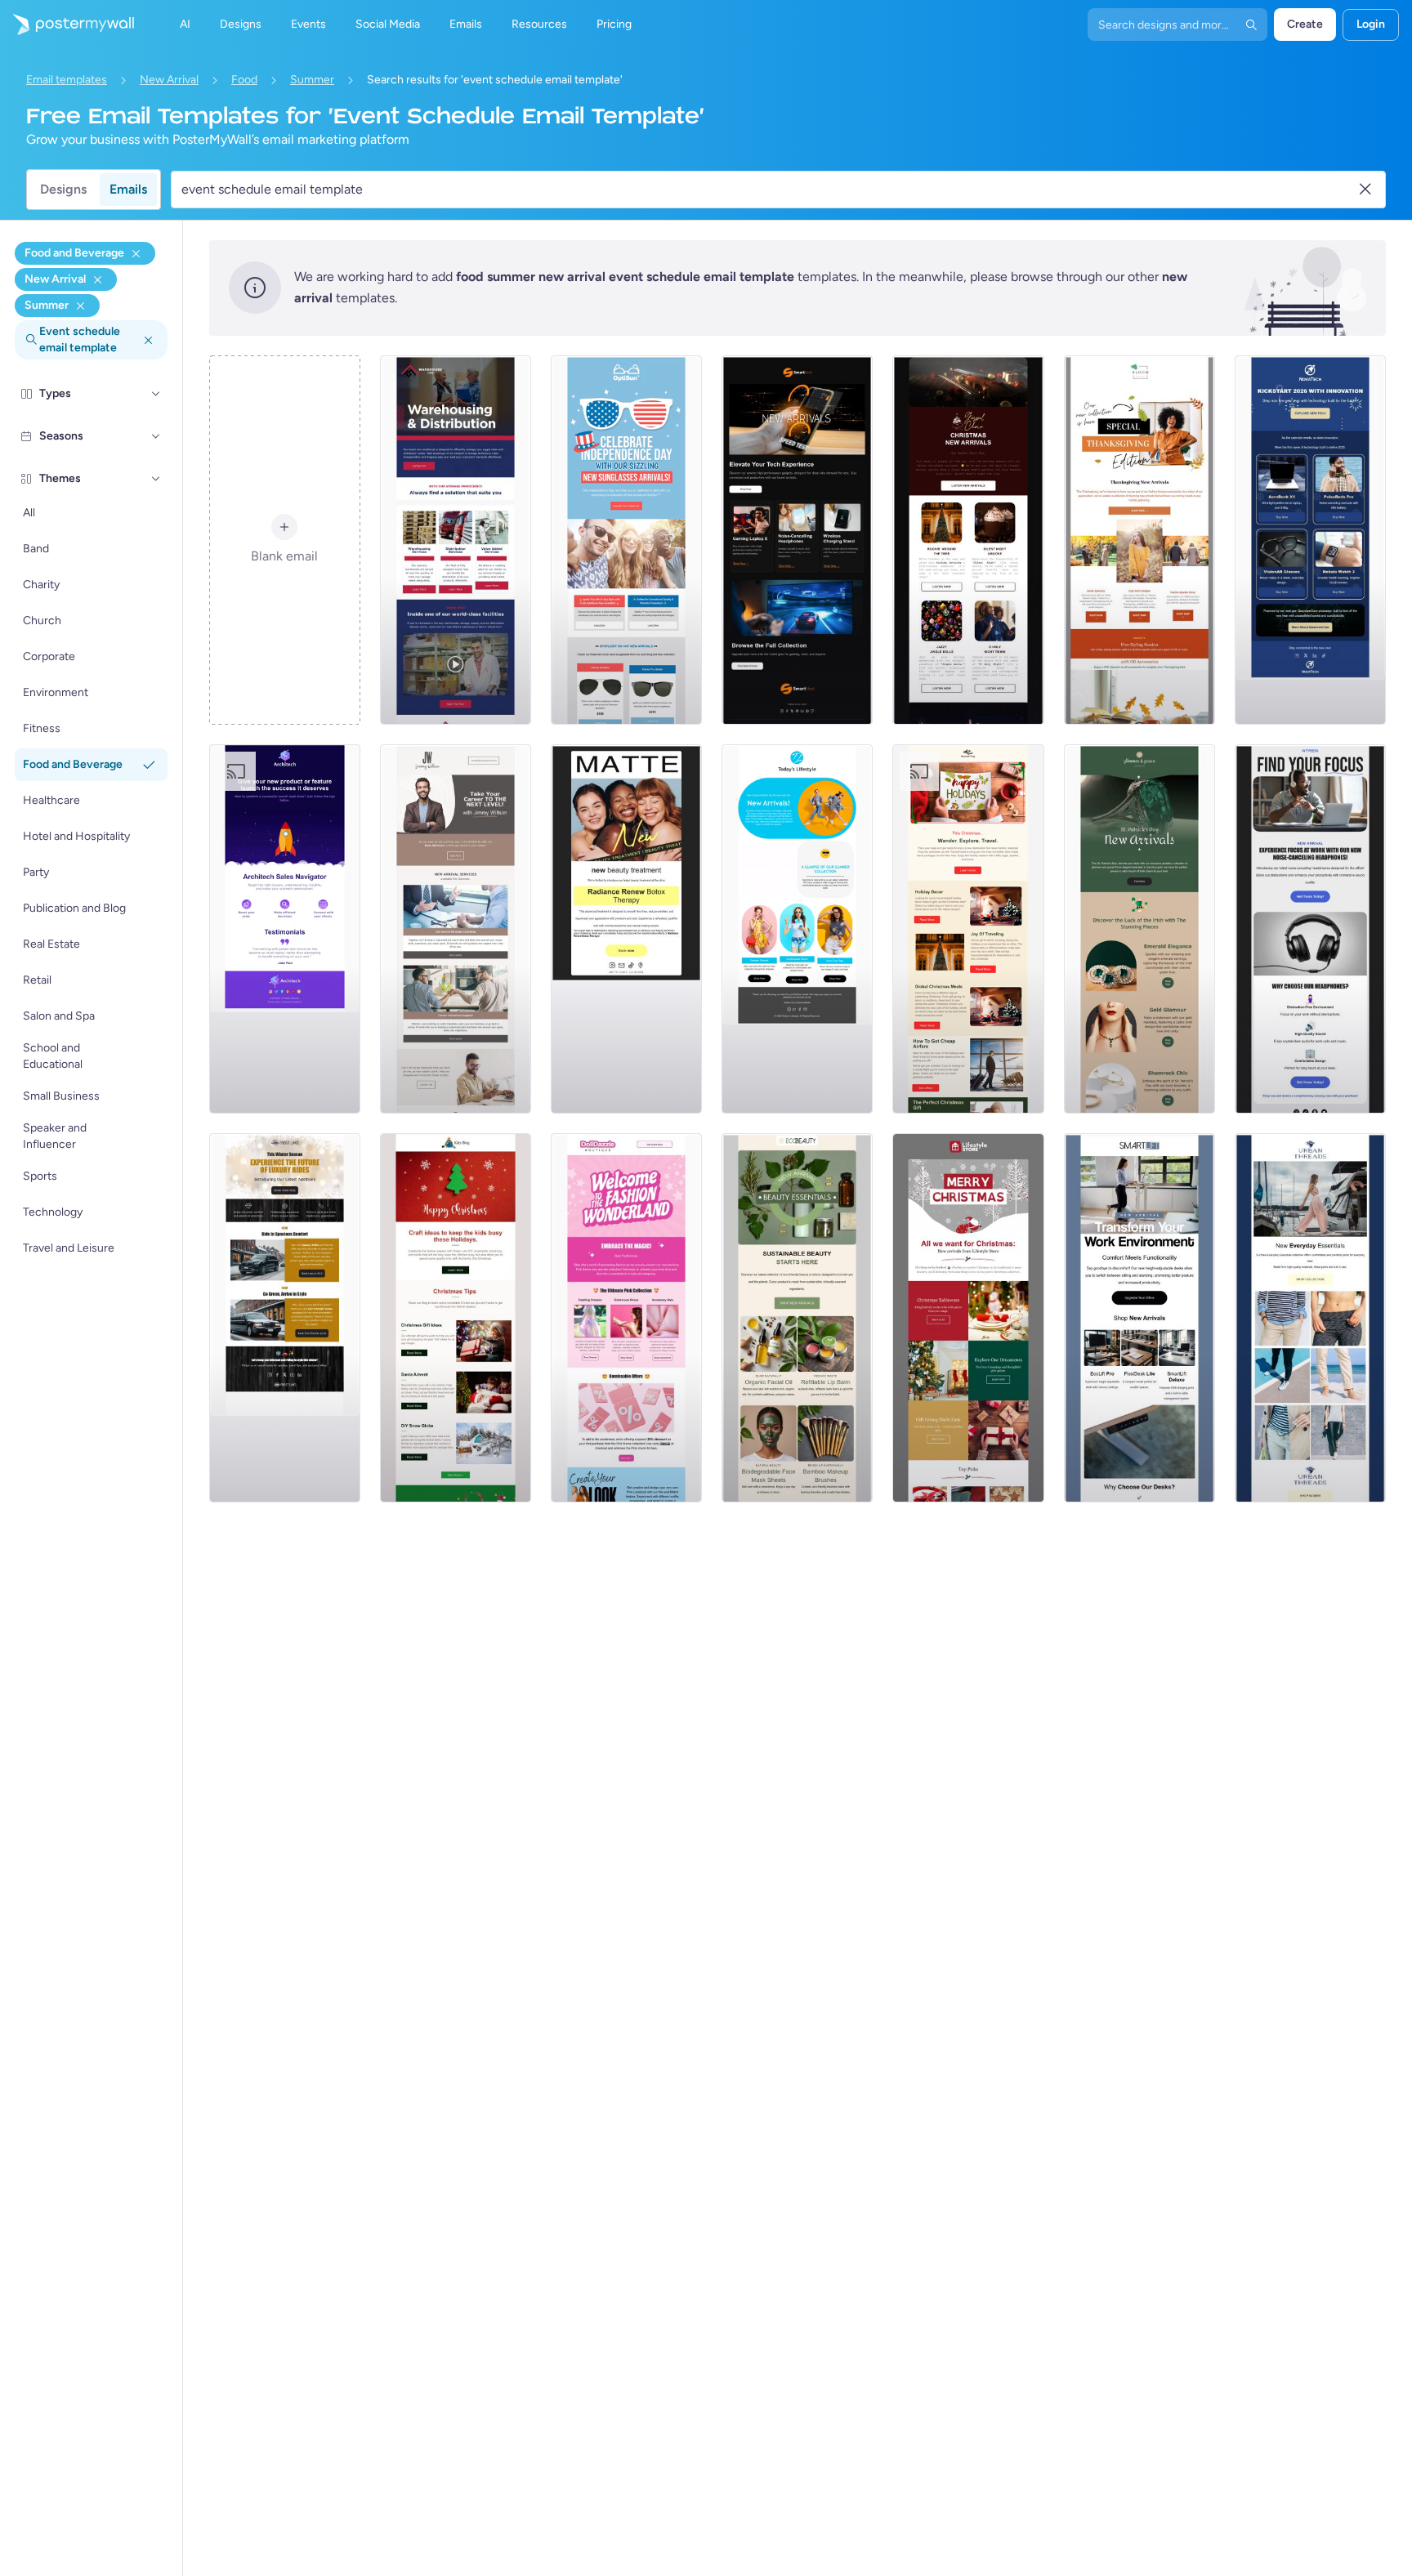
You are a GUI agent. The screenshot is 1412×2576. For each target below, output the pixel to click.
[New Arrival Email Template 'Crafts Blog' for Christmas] (456, 1318)
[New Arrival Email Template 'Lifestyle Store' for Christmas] (968, 1318)
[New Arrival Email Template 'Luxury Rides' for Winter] (285, 1318)
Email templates (67, 80)
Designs (63, 189)
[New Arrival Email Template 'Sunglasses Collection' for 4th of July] (626, 540)
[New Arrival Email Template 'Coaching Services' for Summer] (456, 929)
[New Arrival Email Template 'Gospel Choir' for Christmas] (968, 540)
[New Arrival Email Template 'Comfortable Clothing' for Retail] (1310, 1318)
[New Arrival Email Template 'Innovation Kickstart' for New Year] (1310, 540)
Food (244, 80)
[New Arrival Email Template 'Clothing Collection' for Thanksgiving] (1139, 540)
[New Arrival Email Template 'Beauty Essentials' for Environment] (797, 1318)
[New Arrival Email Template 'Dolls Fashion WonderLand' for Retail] (626, 1318)
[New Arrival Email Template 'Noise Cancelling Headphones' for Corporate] (1310, 929)
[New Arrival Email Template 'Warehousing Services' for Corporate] (456, 540)
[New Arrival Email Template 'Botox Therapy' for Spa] (626, 929)
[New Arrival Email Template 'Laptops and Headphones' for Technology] (797, 540)
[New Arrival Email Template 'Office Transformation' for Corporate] (1139, 1318)
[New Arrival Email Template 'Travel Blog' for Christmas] (968, 929)
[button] (156, 394)
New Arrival (169, 80)
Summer (312, 80)
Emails (128, 189)
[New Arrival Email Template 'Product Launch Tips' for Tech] (285, 929)
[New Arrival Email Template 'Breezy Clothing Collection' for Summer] (797, 929)
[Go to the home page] (67, 25)
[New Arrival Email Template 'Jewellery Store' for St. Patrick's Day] (1139, 929)
